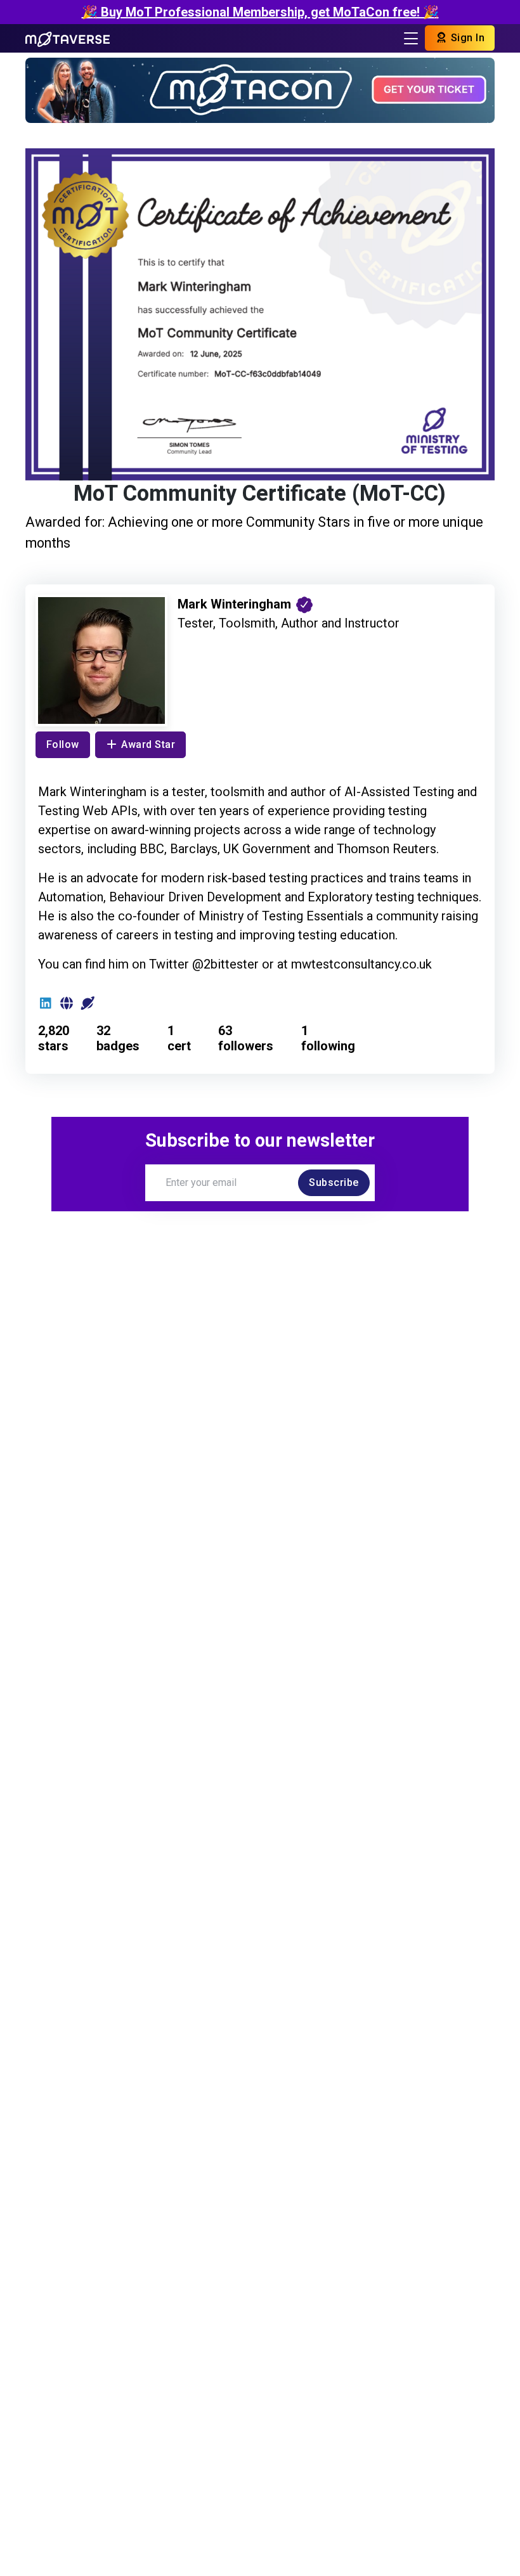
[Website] (67, 1003)
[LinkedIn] (46, 1003)
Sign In (466, 38)
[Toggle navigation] (411, 38)
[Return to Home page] (68, 38)
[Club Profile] (88, 1003)
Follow (63, 744)
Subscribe (334, 1182)
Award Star (148, 744)
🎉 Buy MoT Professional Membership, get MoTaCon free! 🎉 (260, 12)
